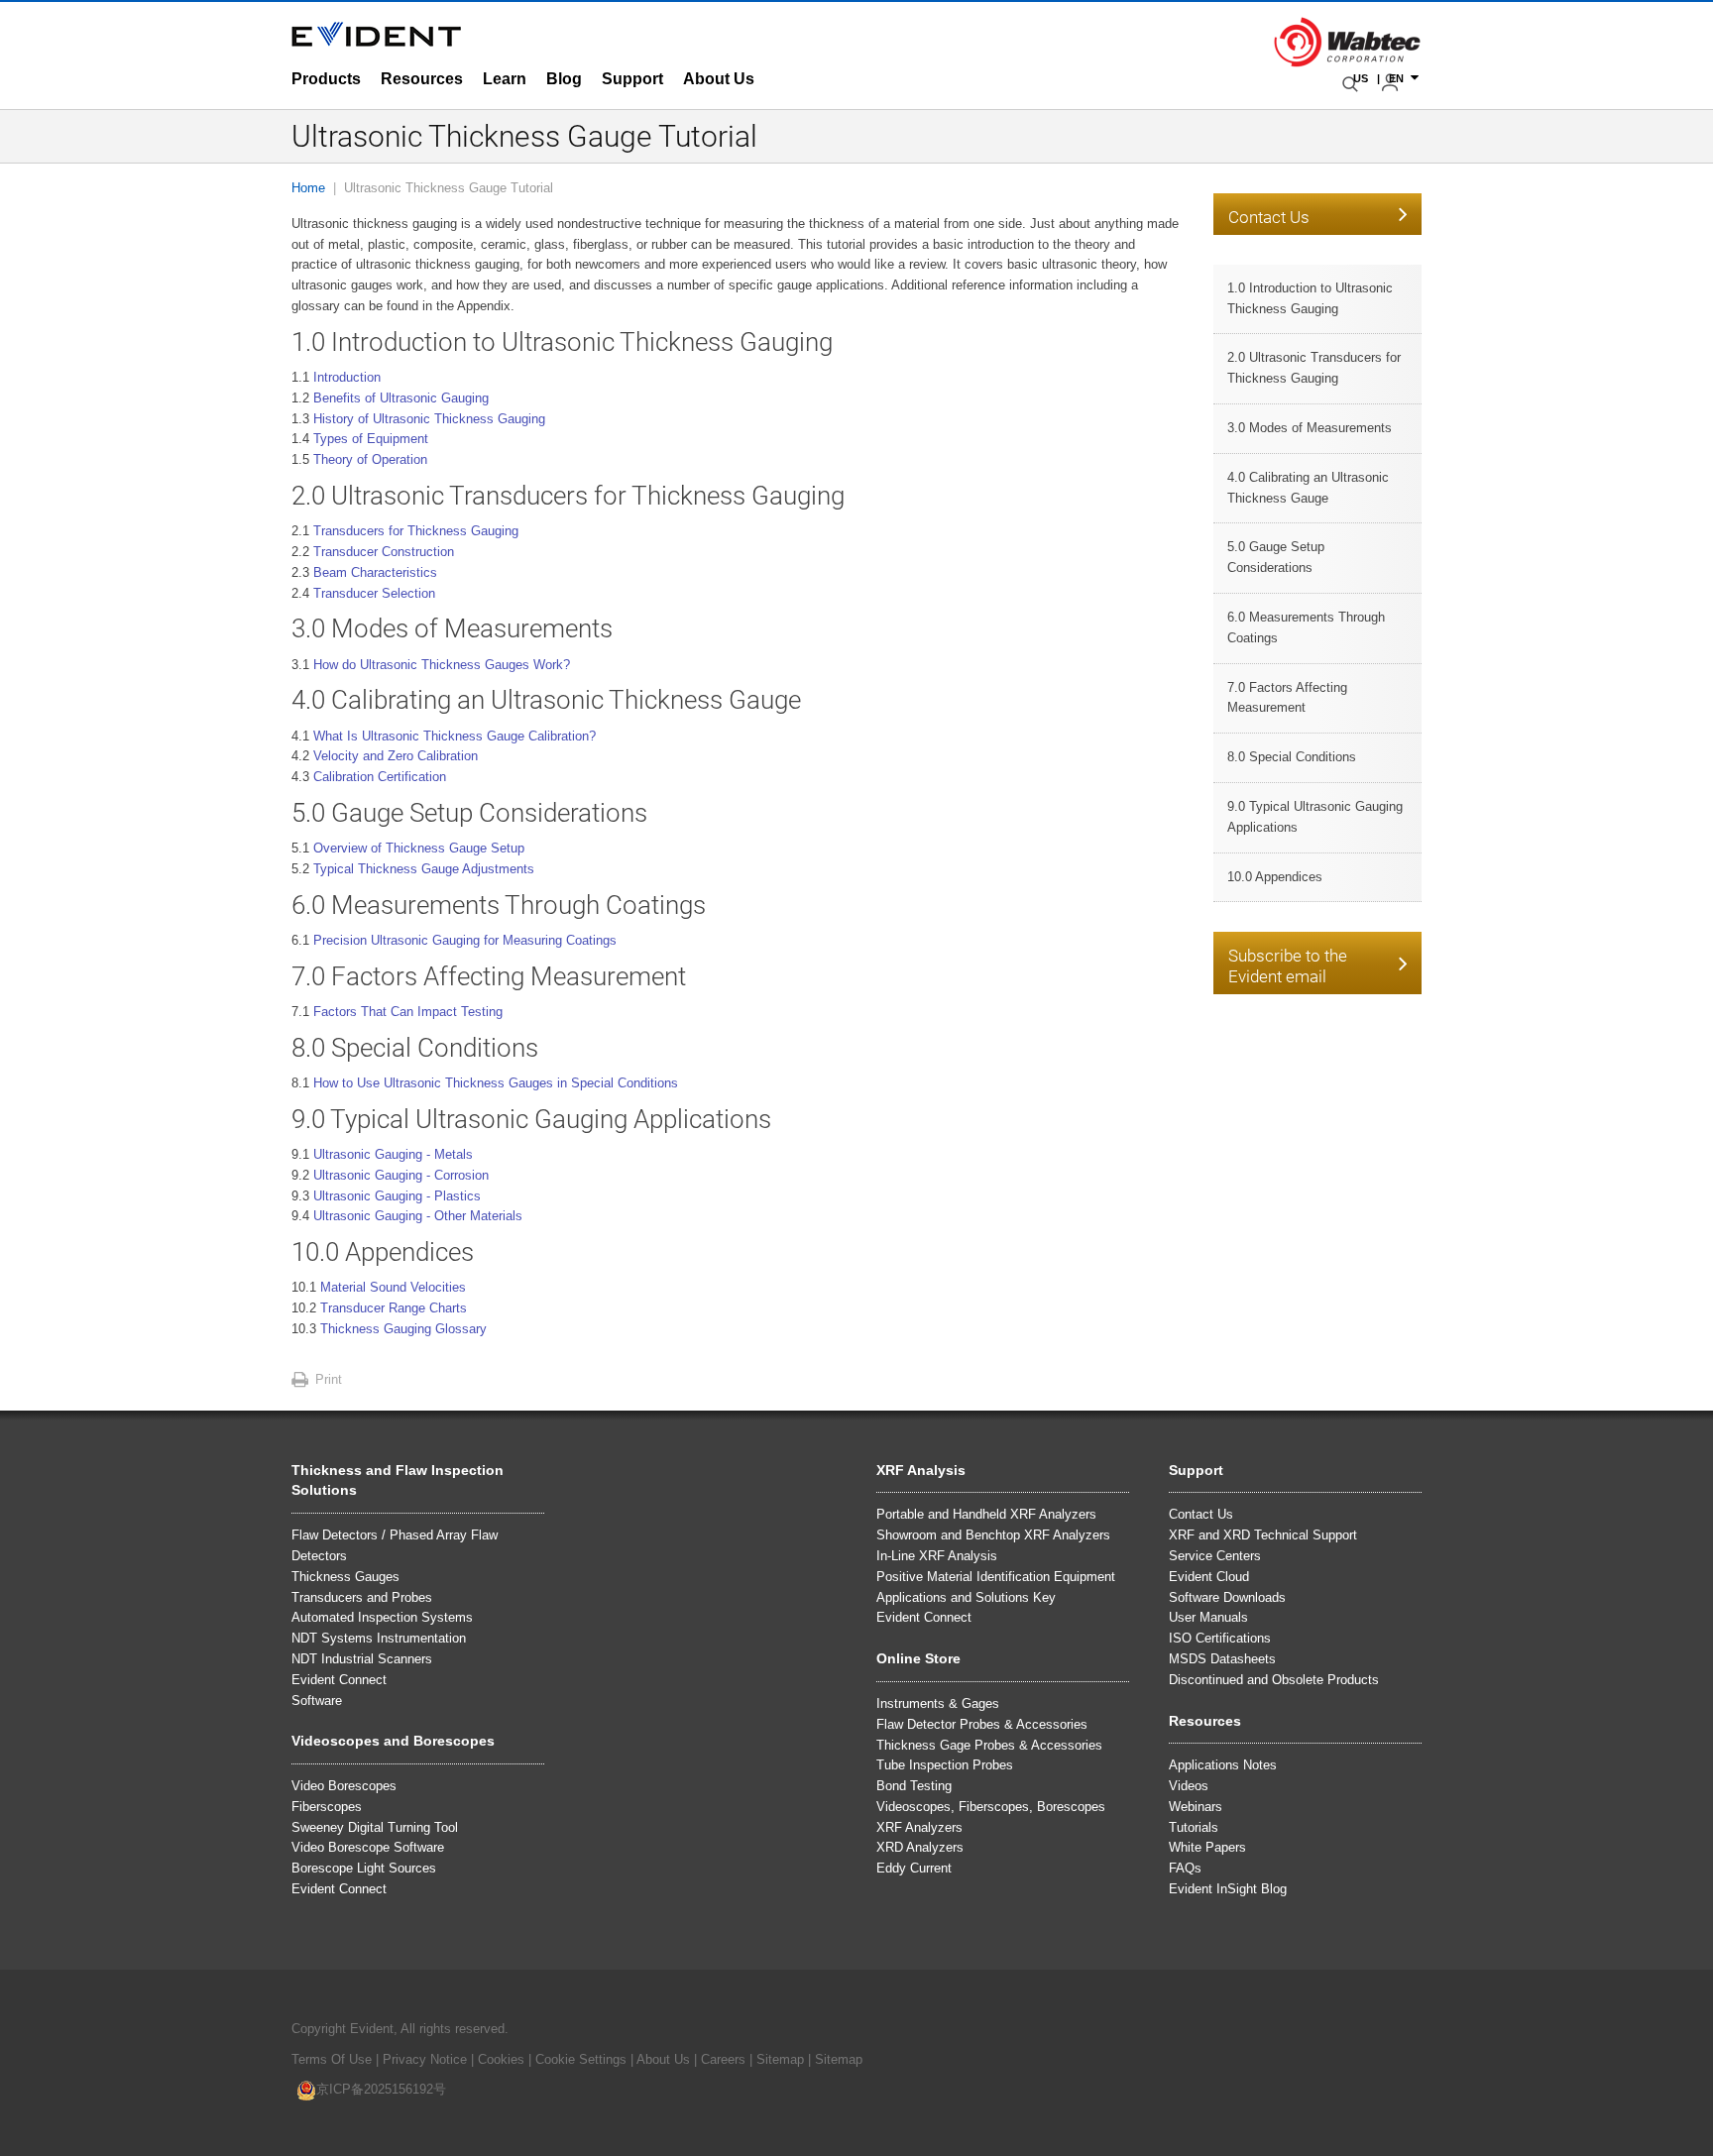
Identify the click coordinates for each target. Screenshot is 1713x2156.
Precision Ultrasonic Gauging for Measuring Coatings (465, 940)
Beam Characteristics (375, 572)
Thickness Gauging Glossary (403, 1329)
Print (329, 1379)
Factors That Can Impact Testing (408, 1012)
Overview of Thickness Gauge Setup (419, 848)
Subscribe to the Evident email (1288, 966)
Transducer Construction (384, 552)
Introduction (347, 377)
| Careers (720, 2059)
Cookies (503, 2059)
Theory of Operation (370, 459)
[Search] (1352, 84)
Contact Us (1269, 217)
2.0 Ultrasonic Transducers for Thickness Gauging (1314, 368)
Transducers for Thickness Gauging (416, 531)
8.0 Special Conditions (1292, 757)
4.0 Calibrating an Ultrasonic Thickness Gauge (1308, 488)
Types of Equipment (371, 439)
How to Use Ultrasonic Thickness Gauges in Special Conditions (496, 1083)
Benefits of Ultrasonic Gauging (401, 398)
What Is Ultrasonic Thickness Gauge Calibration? (455, 736)
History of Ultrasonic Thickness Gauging (429, 419)
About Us (663, 2059)
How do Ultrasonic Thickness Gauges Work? (442, 665)
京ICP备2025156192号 (381, 2089)
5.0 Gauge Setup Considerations (1276, 557)
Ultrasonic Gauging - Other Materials (418, 1216)
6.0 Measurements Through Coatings (1306, 627)
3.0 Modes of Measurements (1310, 428)
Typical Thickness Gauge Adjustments (424, 869)
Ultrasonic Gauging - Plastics (397, 1196)
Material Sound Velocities (393, 1287)
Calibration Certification (380, 777)
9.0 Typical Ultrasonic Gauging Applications (1315, 817)
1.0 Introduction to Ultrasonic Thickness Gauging (1310, 298)
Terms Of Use (332, 2059)
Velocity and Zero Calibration (396, 756)
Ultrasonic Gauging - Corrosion (401, 1175)
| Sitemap (779, 2059)
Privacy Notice (425, 2059)
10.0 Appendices (1275, 877)
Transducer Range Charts (394, 1308)
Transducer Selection (374, 593)
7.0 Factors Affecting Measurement (1287, 698)
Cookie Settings (581, 2059)
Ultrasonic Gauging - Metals (393, 1154)
